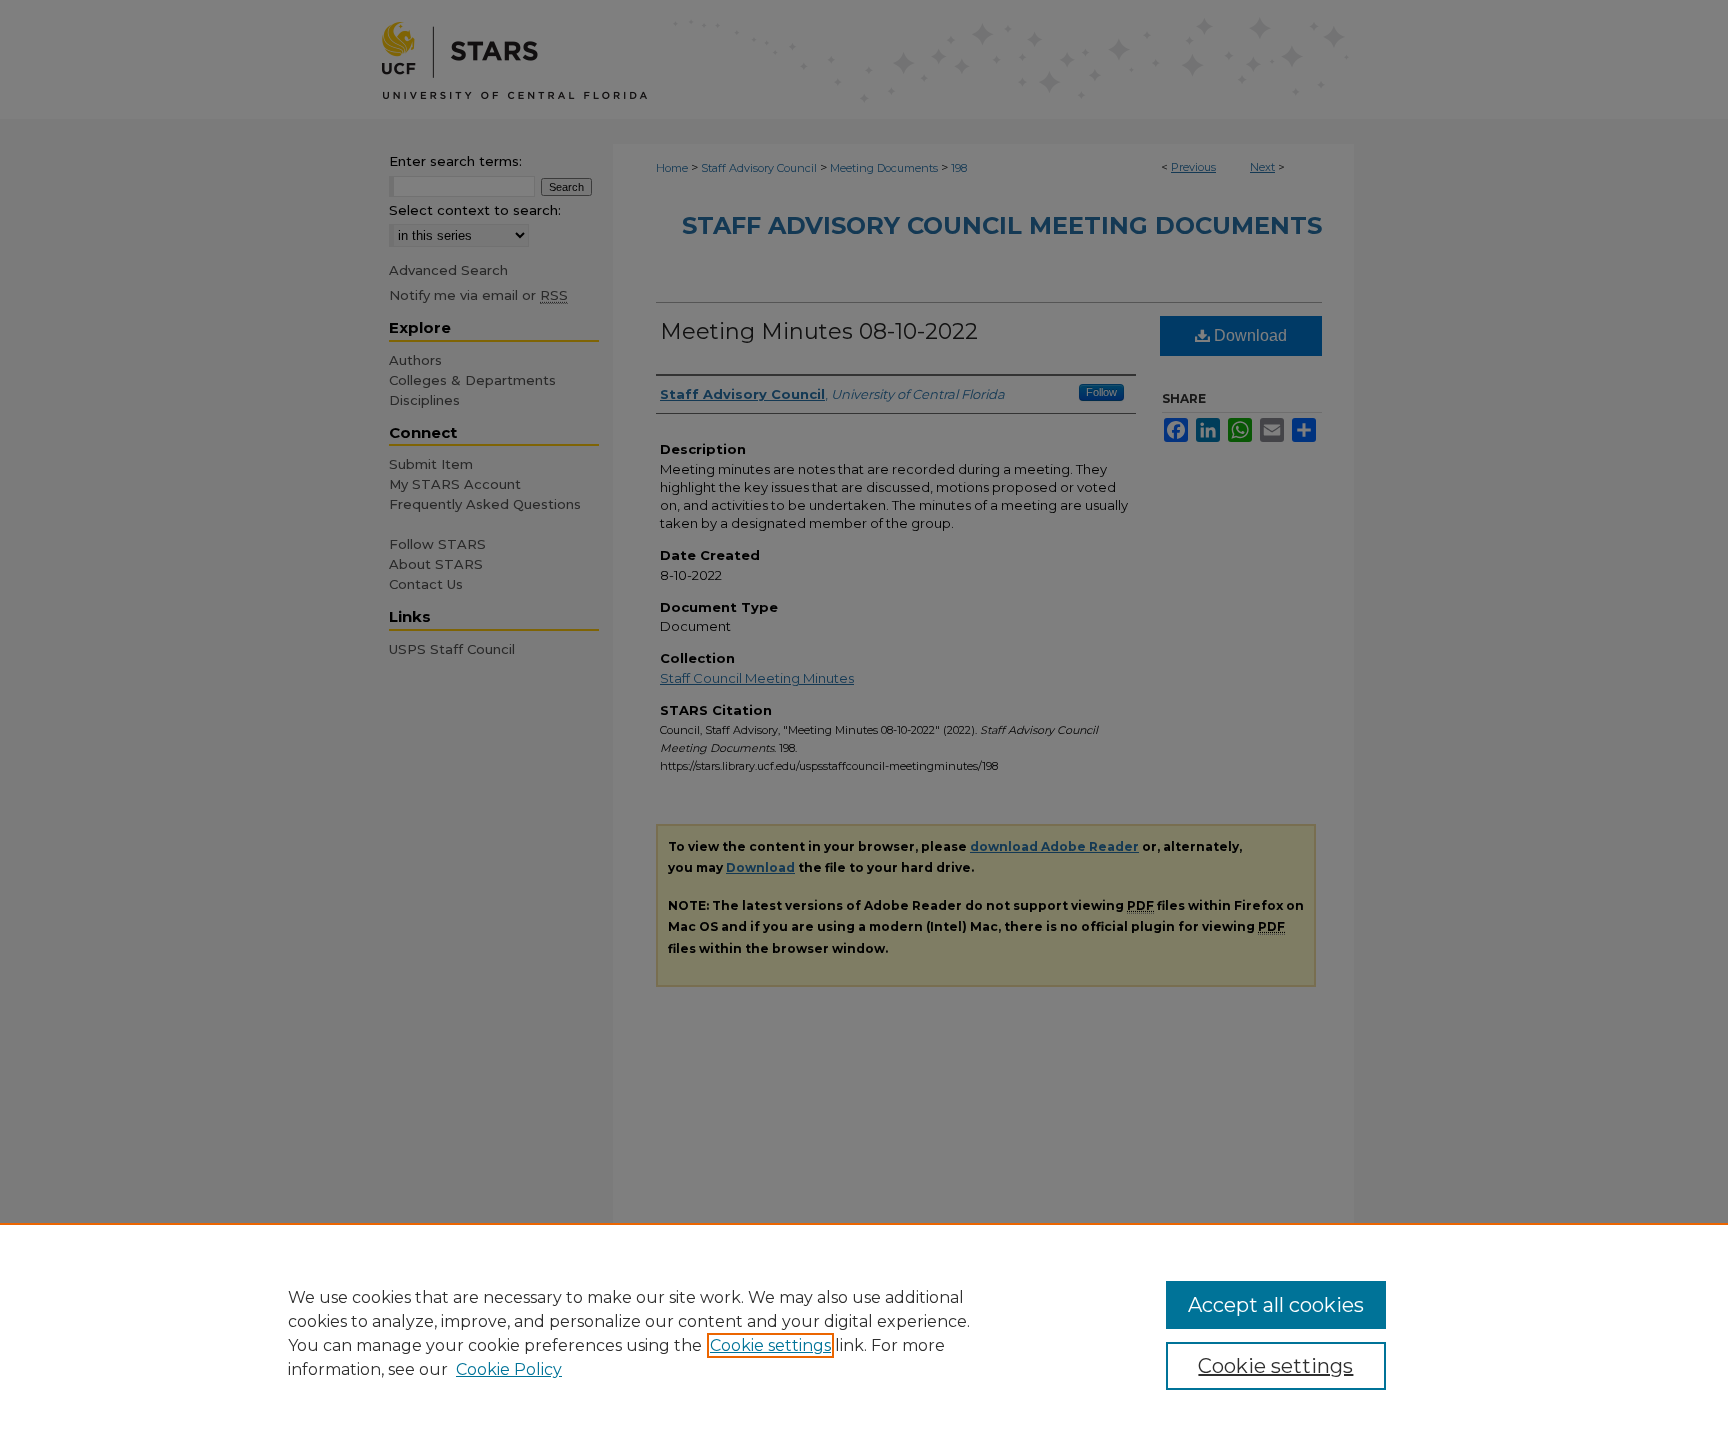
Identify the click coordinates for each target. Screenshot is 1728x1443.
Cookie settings (770, 1345)
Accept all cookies (1276, 1305)
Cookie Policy (509, 1369)
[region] (864, 1333)
